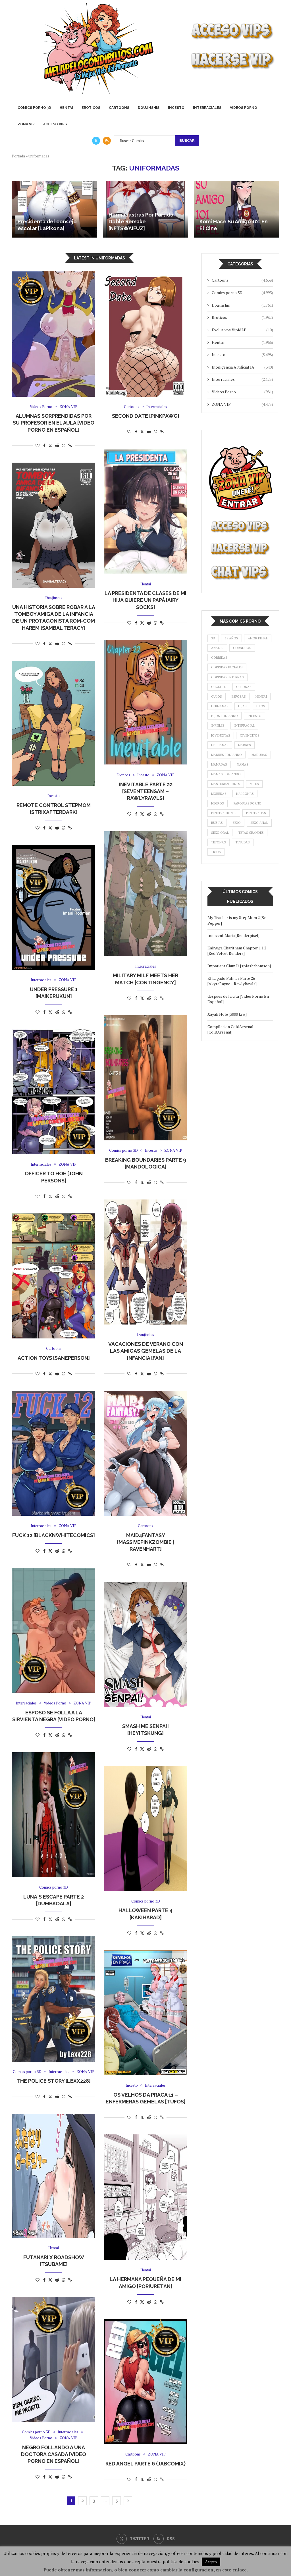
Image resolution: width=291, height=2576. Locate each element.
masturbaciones (226, 784)
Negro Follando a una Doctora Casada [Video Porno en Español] (54, 2454)
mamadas (219, 764)
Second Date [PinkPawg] (146, 416)
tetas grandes (251, 833)
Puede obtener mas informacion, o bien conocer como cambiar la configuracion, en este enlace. (146, 2570)
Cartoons (119, 108)
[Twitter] (96, 141)
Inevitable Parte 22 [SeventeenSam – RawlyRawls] (146, 791)
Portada (18, 156)
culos (217, 697)
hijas (242, 706)
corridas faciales (227, 667)
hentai (261, 697)
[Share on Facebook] (44, 445)
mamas (243, 764)
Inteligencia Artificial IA (242, 367)
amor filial (258, 638)
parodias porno (248, 803)
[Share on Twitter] (50, 445)
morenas (219, 794)
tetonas (219, 842)
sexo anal (259, 823)
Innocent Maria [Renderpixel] (233, 935)
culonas (244, 687)
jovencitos (250, 735)
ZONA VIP (26, 124)
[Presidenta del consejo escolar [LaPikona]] (55, 209)
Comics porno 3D (34, 108)
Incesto (176, 108)
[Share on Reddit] (57, 445)
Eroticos (91, 108)
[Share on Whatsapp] (64, 445)
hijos (261, 706)
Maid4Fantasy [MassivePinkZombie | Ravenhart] (146, 1542)
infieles (218, 725)
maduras (259, 755)
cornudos (242, 648)
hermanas (220, 706)
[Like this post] (38, 445)
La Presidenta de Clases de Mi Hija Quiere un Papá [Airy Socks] (145, 600)
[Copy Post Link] (70, 445)
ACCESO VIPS (55, 124)
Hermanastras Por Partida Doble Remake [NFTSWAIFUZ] (141, 222)
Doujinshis (149, 108)
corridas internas (227, 677)
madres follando (226, 755)
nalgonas (245, 794)
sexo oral (220, 833)
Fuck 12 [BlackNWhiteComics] (54, 1535)
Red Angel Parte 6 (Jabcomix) (145, 2464)
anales (217, 648)
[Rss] (107, 141)
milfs (254, 784)
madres (245, 745)
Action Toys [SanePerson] (54, 1358)
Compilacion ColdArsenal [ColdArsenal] (230, 1029)
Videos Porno (244, 108)
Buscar (187, 141)
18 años (231, 638)
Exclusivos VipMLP (242, 330)
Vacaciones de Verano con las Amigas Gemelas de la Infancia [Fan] (146, 1351)
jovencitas (221, 735)
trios (216, 852)
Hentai (66, 108)
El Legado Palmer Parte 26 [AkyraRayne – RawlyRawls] (232, 981)
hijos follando (225, 716)
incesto (254, 716)
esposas (239, 697)
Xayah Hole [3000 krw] (227, 1014)
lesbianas (220, 745)
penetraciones (224, 813)
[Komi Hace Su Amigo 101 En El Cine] (236, 209)
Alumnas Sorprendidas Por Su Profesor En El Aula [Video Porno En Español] (54, 423)
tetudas (243, 842)
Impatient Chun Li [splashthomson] (239, 966)
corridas (219, 658)
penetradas (256, 813)
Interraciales (207, 108)
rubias (217, 823)
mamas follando (226, 774)
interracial (244, 725)
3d (213, 638)
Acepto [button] (211, 2562)
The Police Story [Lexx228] (54, 2081)
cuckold (219, 687)
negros (218, 803)
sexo (237, 823)
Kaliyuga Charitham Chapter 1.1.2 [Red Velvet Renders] (237, 951)
